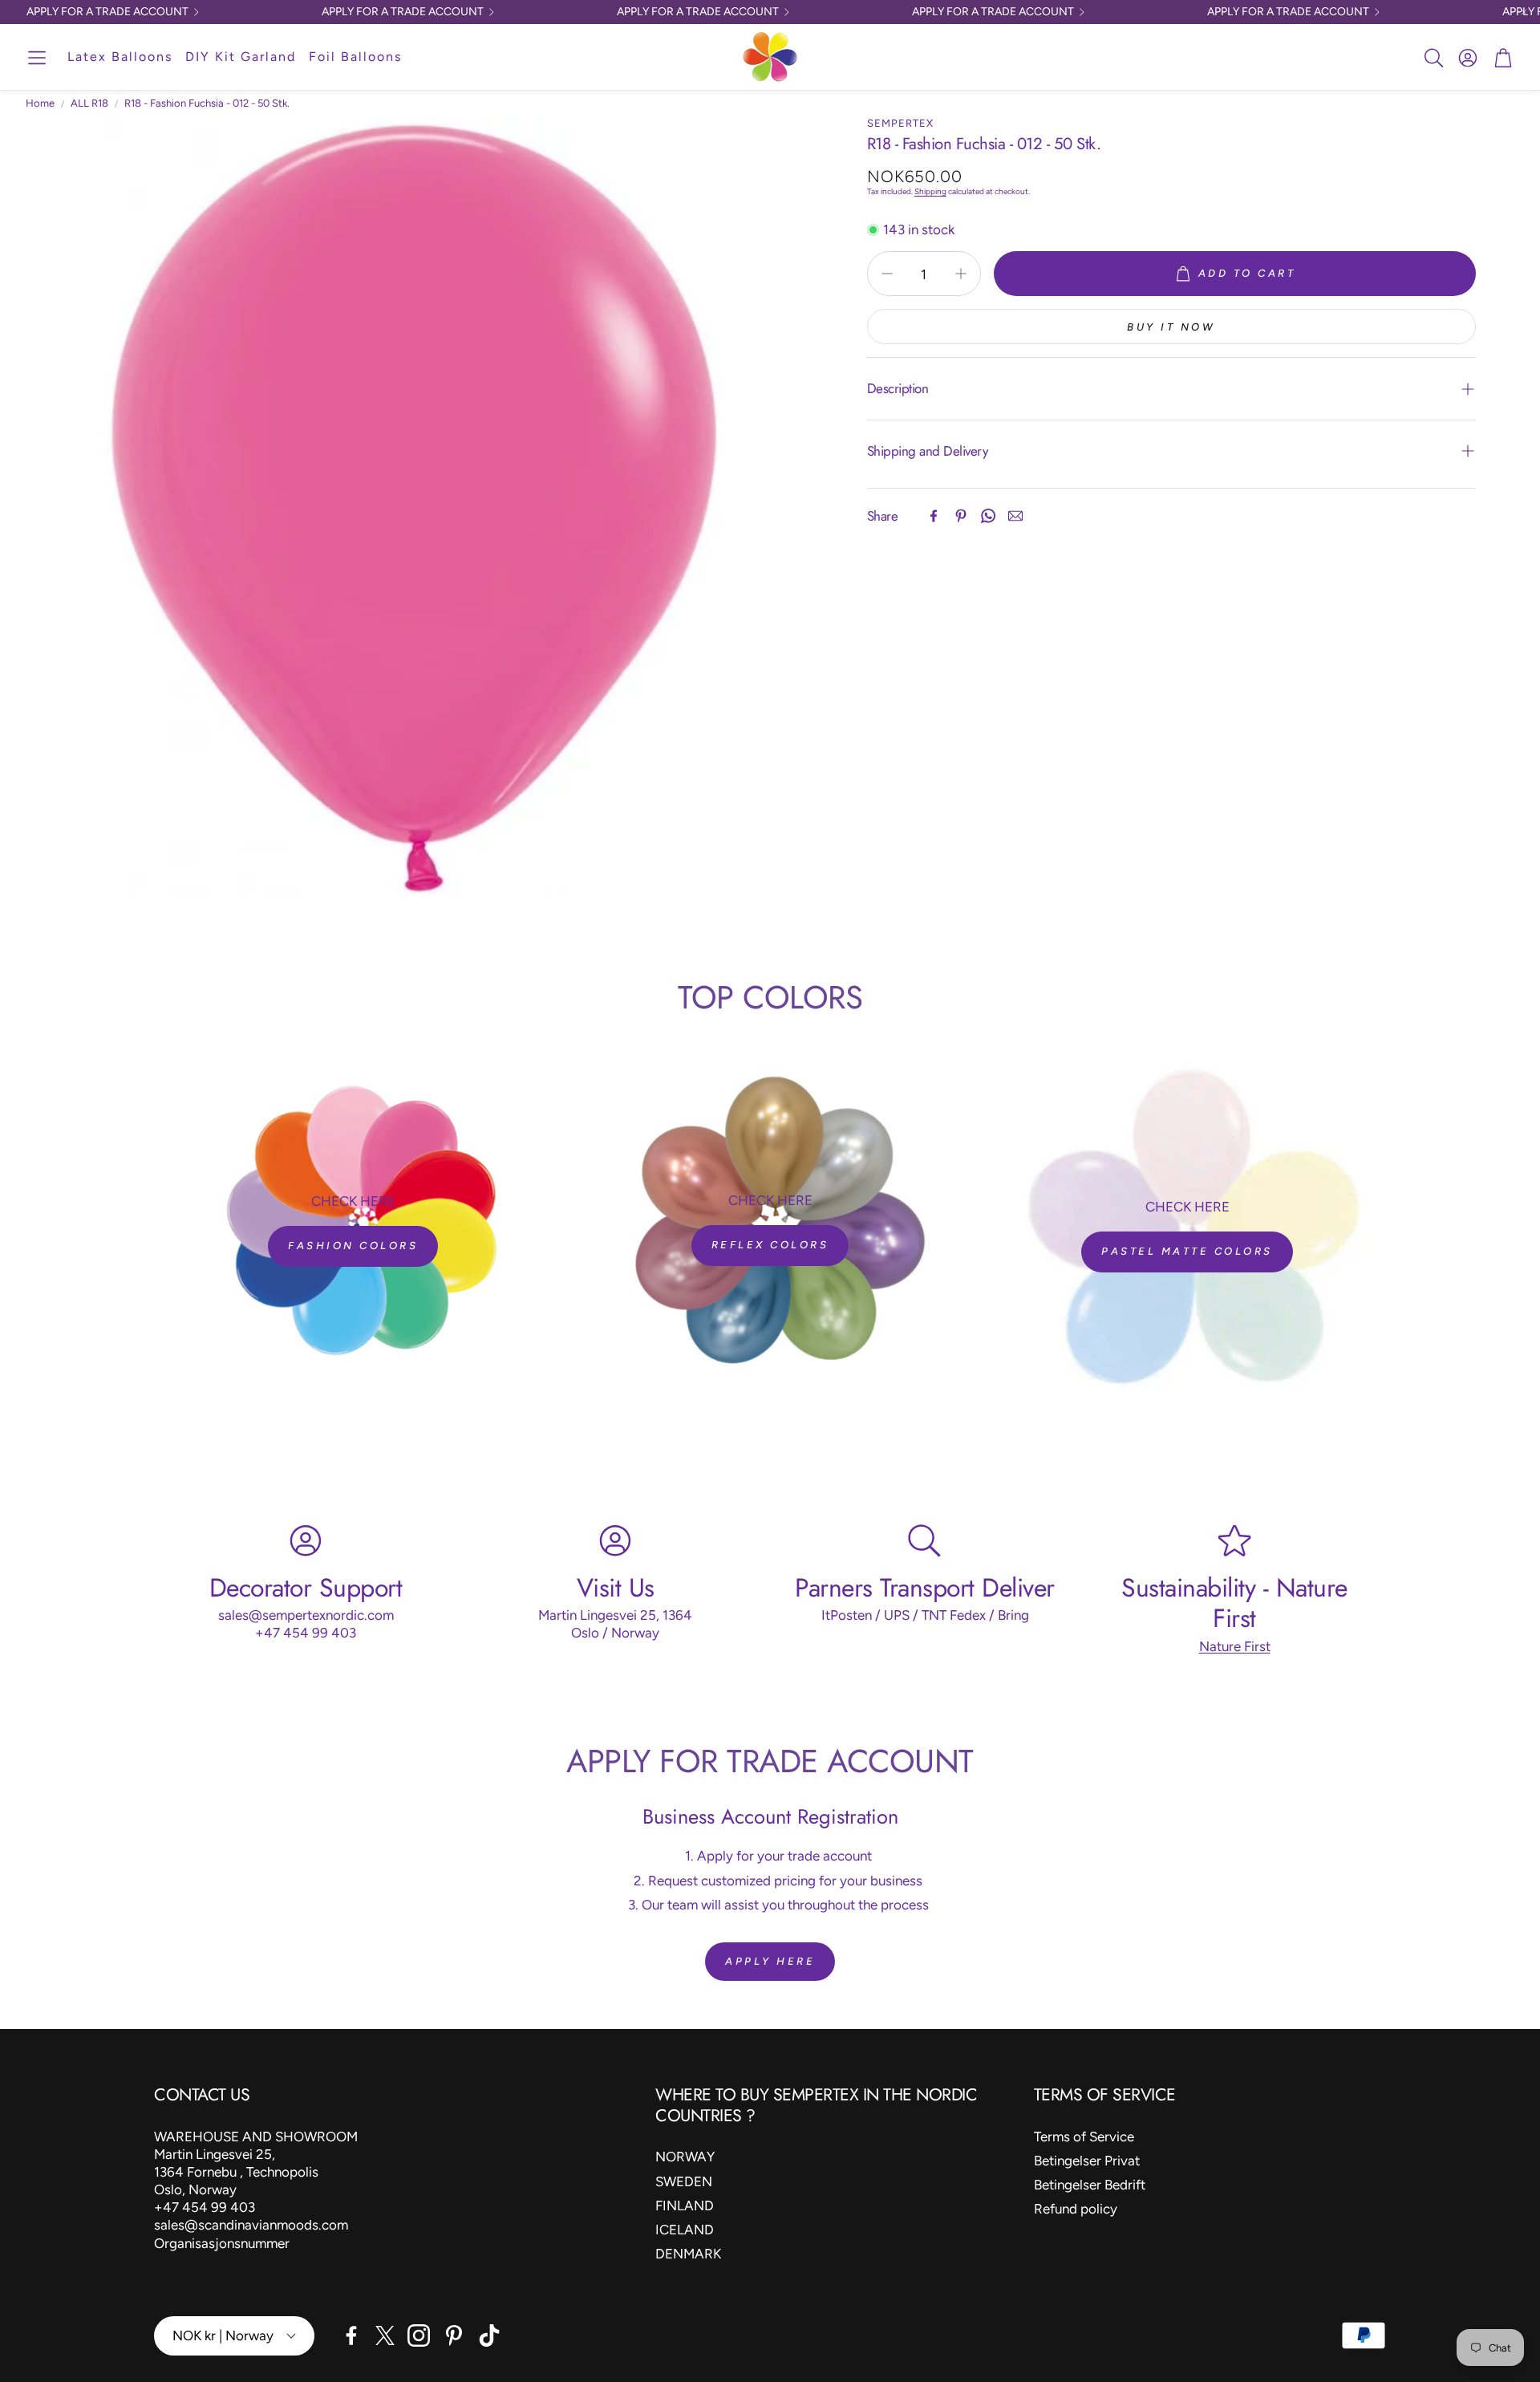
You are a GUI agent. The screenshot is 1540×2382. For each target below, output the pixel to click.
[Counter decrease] (887, 274)
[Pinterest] (961, 516)
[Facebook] (934, 516)
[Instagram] (419, 2335)
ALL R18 (89, 103)
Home (40, 103)
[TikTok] (489, 2335)
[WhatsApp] (988, 516)
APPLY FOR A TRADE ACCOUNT (107, 12)
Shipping (930, 191)
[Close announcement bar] (1524, 12)
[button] (37, 58)
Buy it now (1171, 327)
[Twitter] (385, 2335)
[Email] (1015, 516)
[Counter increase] (961, 274)
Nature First (1235, 1646)
